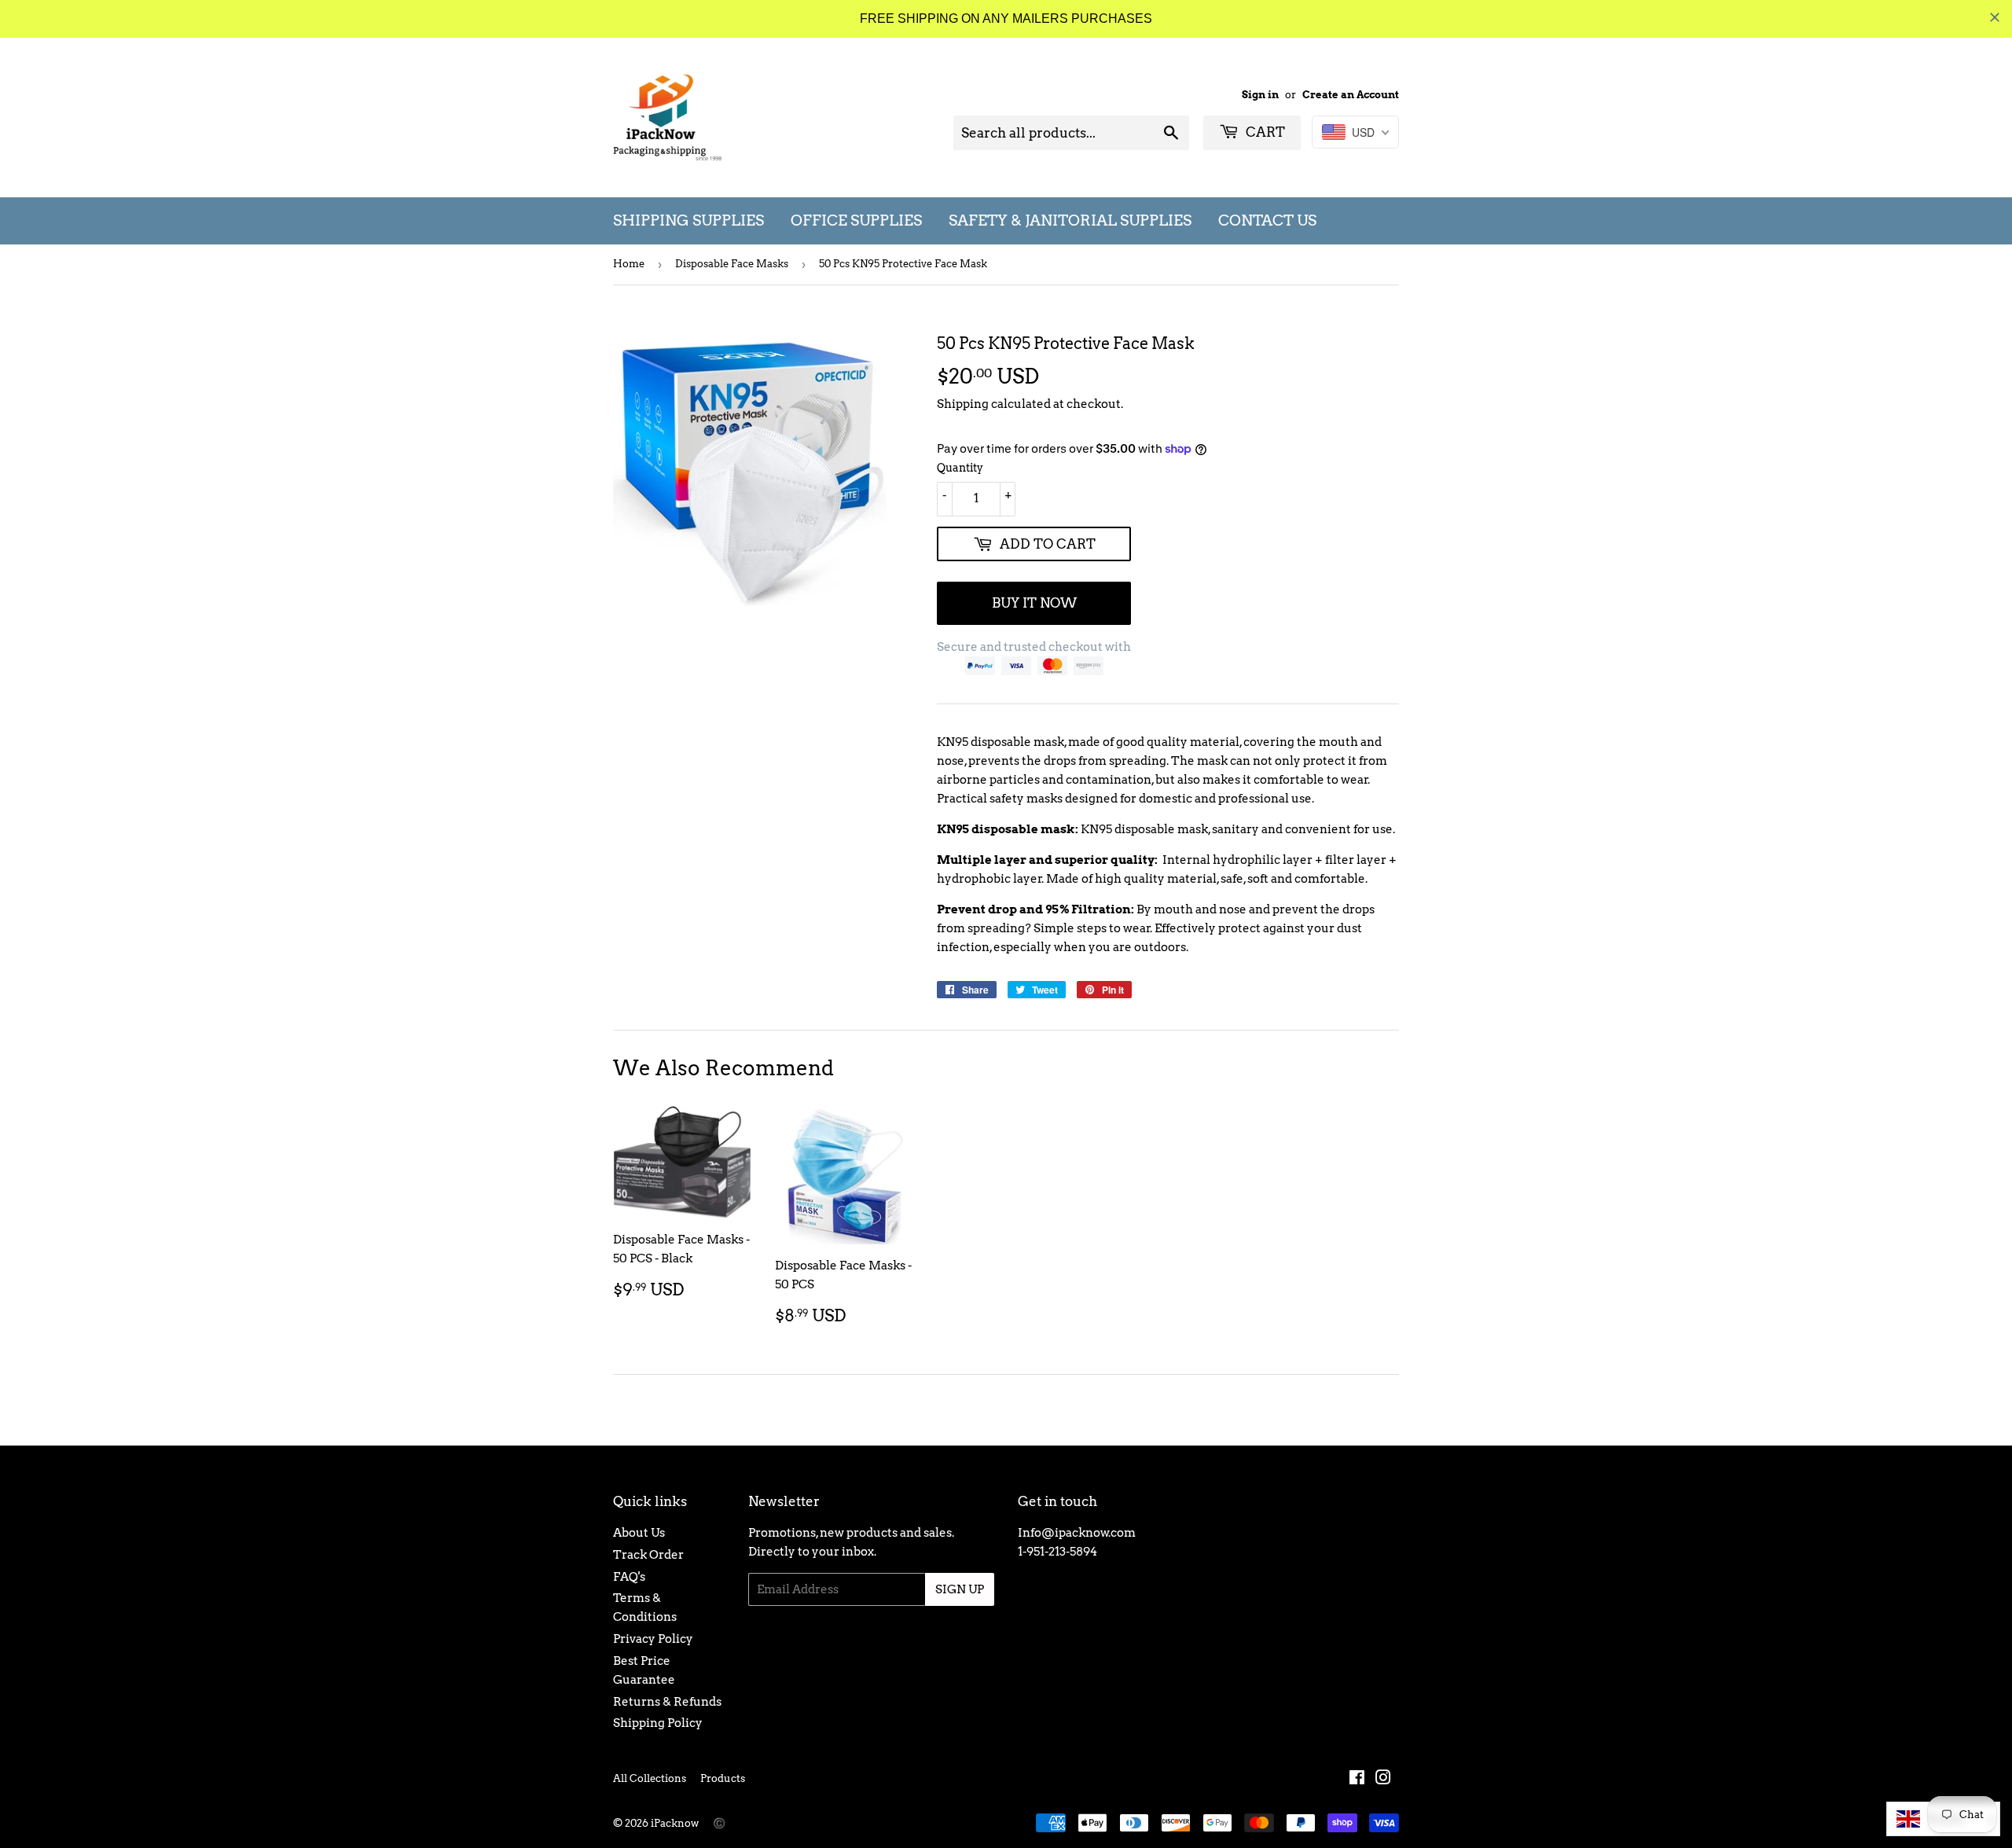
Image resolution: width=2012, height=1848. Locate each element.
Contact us (1267, 220)
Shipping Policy (658, 1723)
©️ (719, 1823)
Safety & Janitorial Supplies (1070, 220)
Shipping (963, 404)
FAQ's (629, 1577)
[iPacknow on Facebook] (1357, 1780)
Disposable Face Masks (732, 264)
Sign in (1260, 95)
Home (629, 264)
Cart (1264, 132)
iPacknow (675, 1823)
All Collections (650, 1778)
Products (723, 1778)
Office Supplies (856, 220)
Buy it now (1034, 603)
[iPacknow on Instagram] (1383, 1780)
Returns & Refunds (667, 1702)
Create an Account (1351, 95)
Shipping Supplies (688, 220)
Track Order (648, 1555)
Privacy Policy (653, 1639)
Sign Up (960, 1589)
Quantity (960, 468)
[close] (1995, 17)
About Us (639, 1533)
